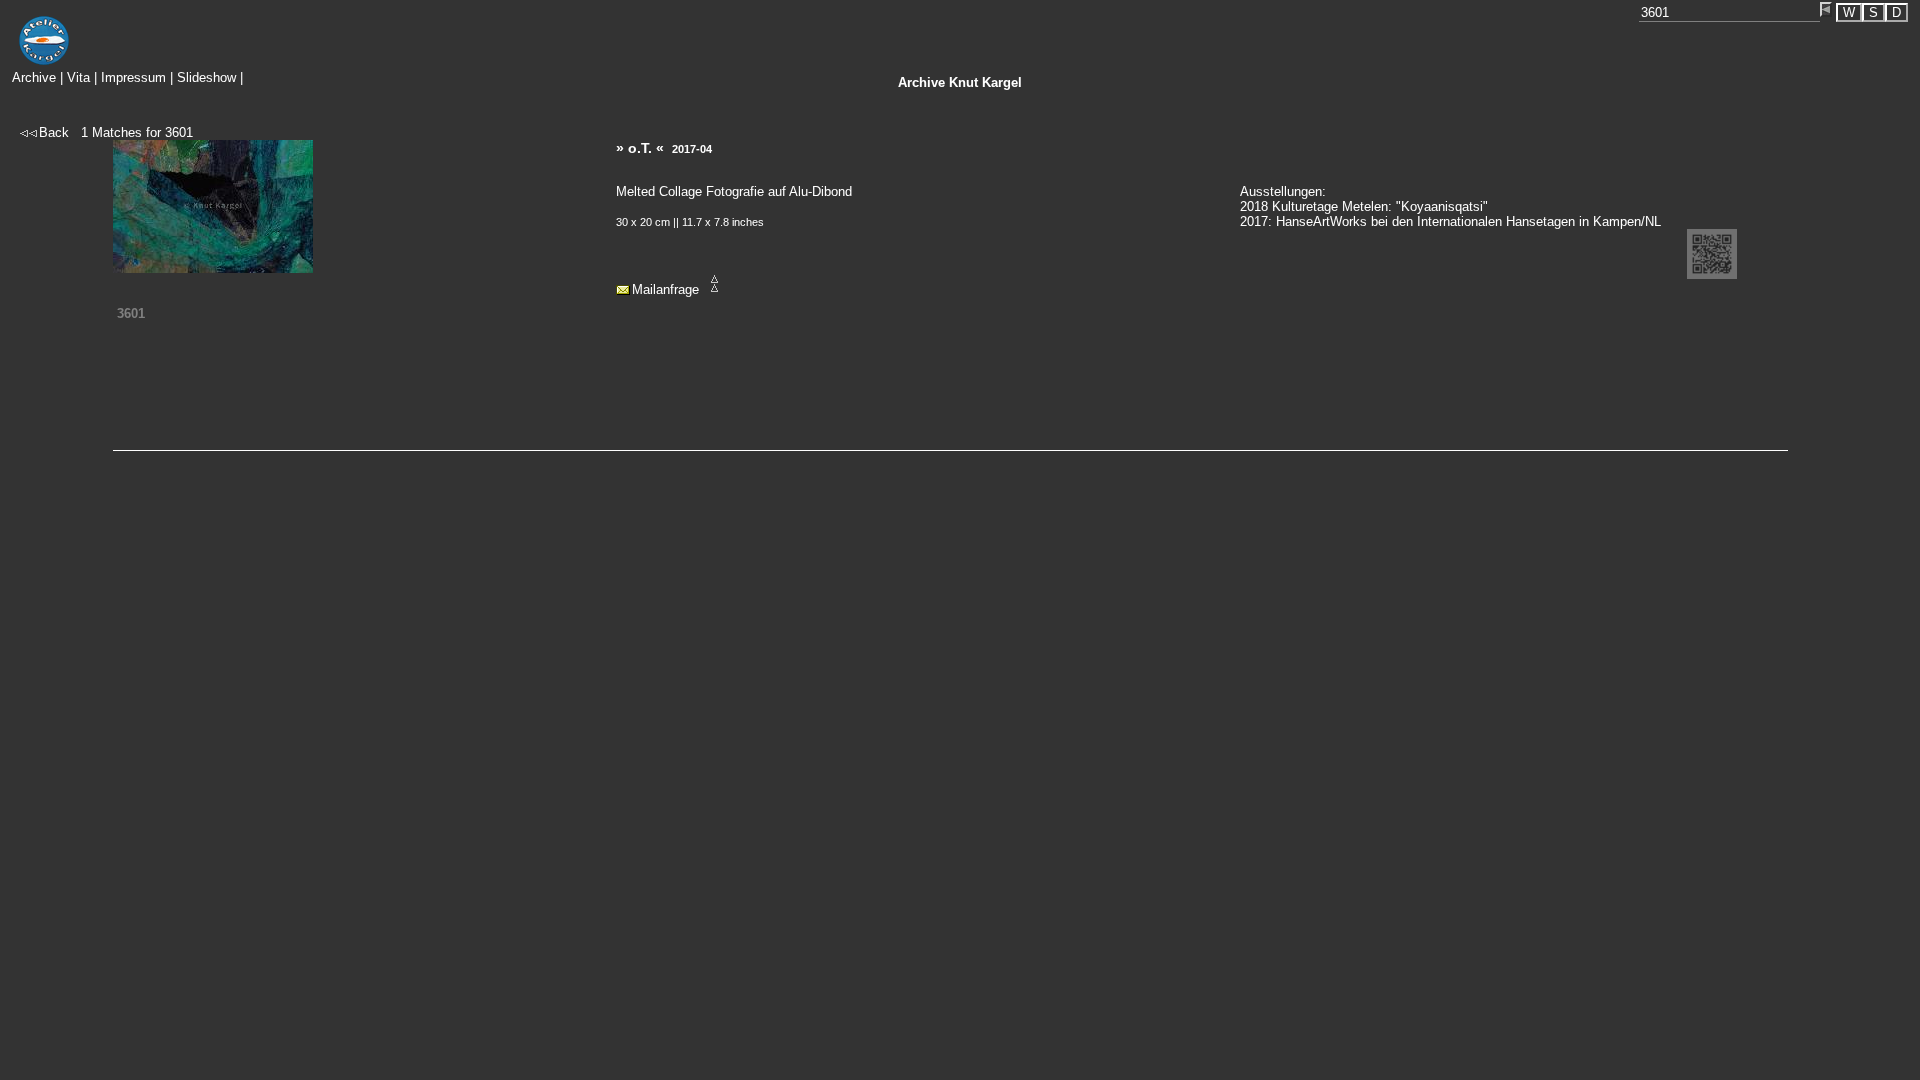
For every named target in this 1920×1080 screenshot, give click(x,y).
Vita (78, 77)
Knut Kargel (960, 82)
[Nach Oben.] (714, 289)
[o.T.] (213, 268)
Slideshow (206, 77)
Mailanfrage (665, 289)
